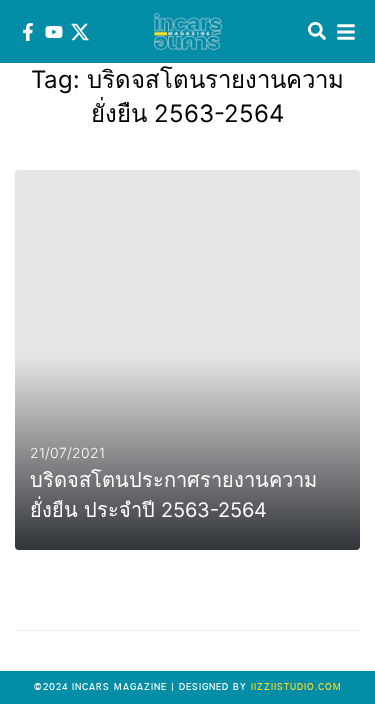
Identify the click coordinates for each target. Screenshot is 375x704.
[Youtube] (54, 32)
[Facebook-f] (28, 32)
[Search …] (317, 32)
